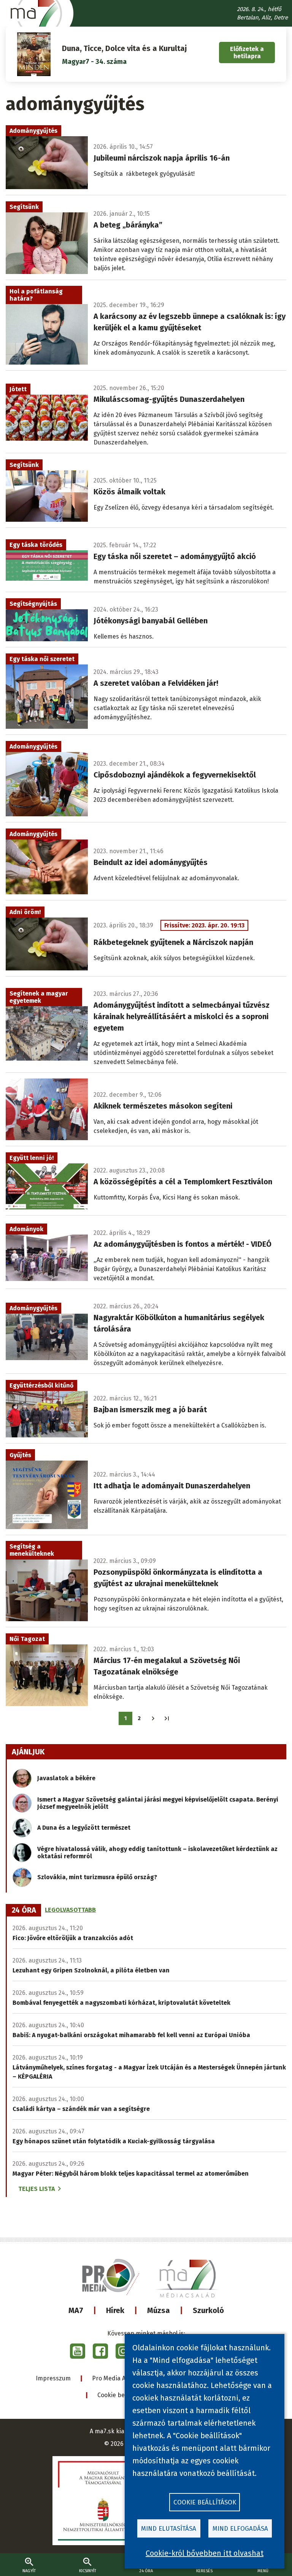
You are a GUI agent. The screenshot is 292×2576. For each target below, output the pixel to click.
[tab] (24, 1910)
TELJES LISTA (36, 2189)
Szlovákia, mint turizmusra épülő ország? (97, 1877)
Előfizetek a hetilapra (247, 53)
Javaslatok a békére (66, 1778)
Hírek (115, 2310)
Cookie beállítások (123, 2395)
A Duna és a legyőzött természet (84, 1828)
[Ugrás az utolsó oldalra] (167, 1718)
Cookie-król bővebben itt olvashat (205, 2553)
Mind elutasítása (169, 2529)
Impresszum (53, 2378)
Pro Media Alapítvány (122, 2378)
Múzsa (159, 2310)
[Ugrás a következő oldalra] (153, 1718)
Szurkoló (208, 2310)
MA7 (76, 2310)
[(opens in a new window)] (78, 2351)
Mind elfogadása (240, 2529)
